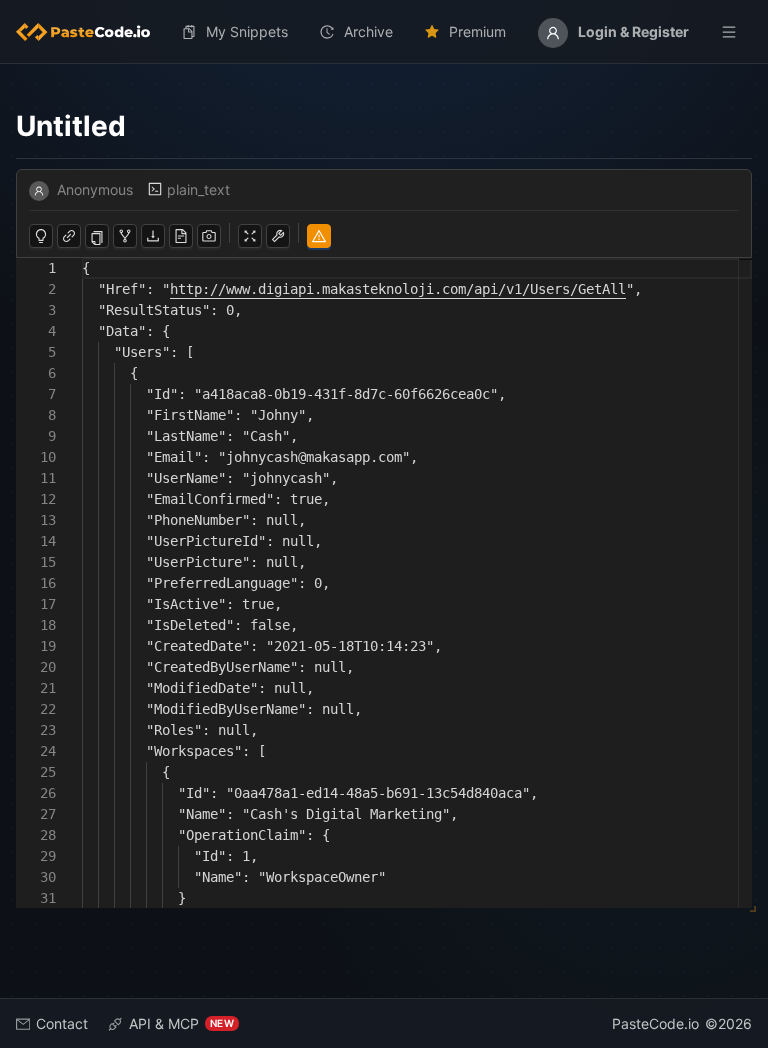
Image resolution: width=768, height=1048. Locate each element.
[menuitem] (91, 32)
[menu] (384, 32)
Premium (477, 31)
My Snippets (247, 31)
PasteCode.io (655, 1023)
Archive (368, 31)
